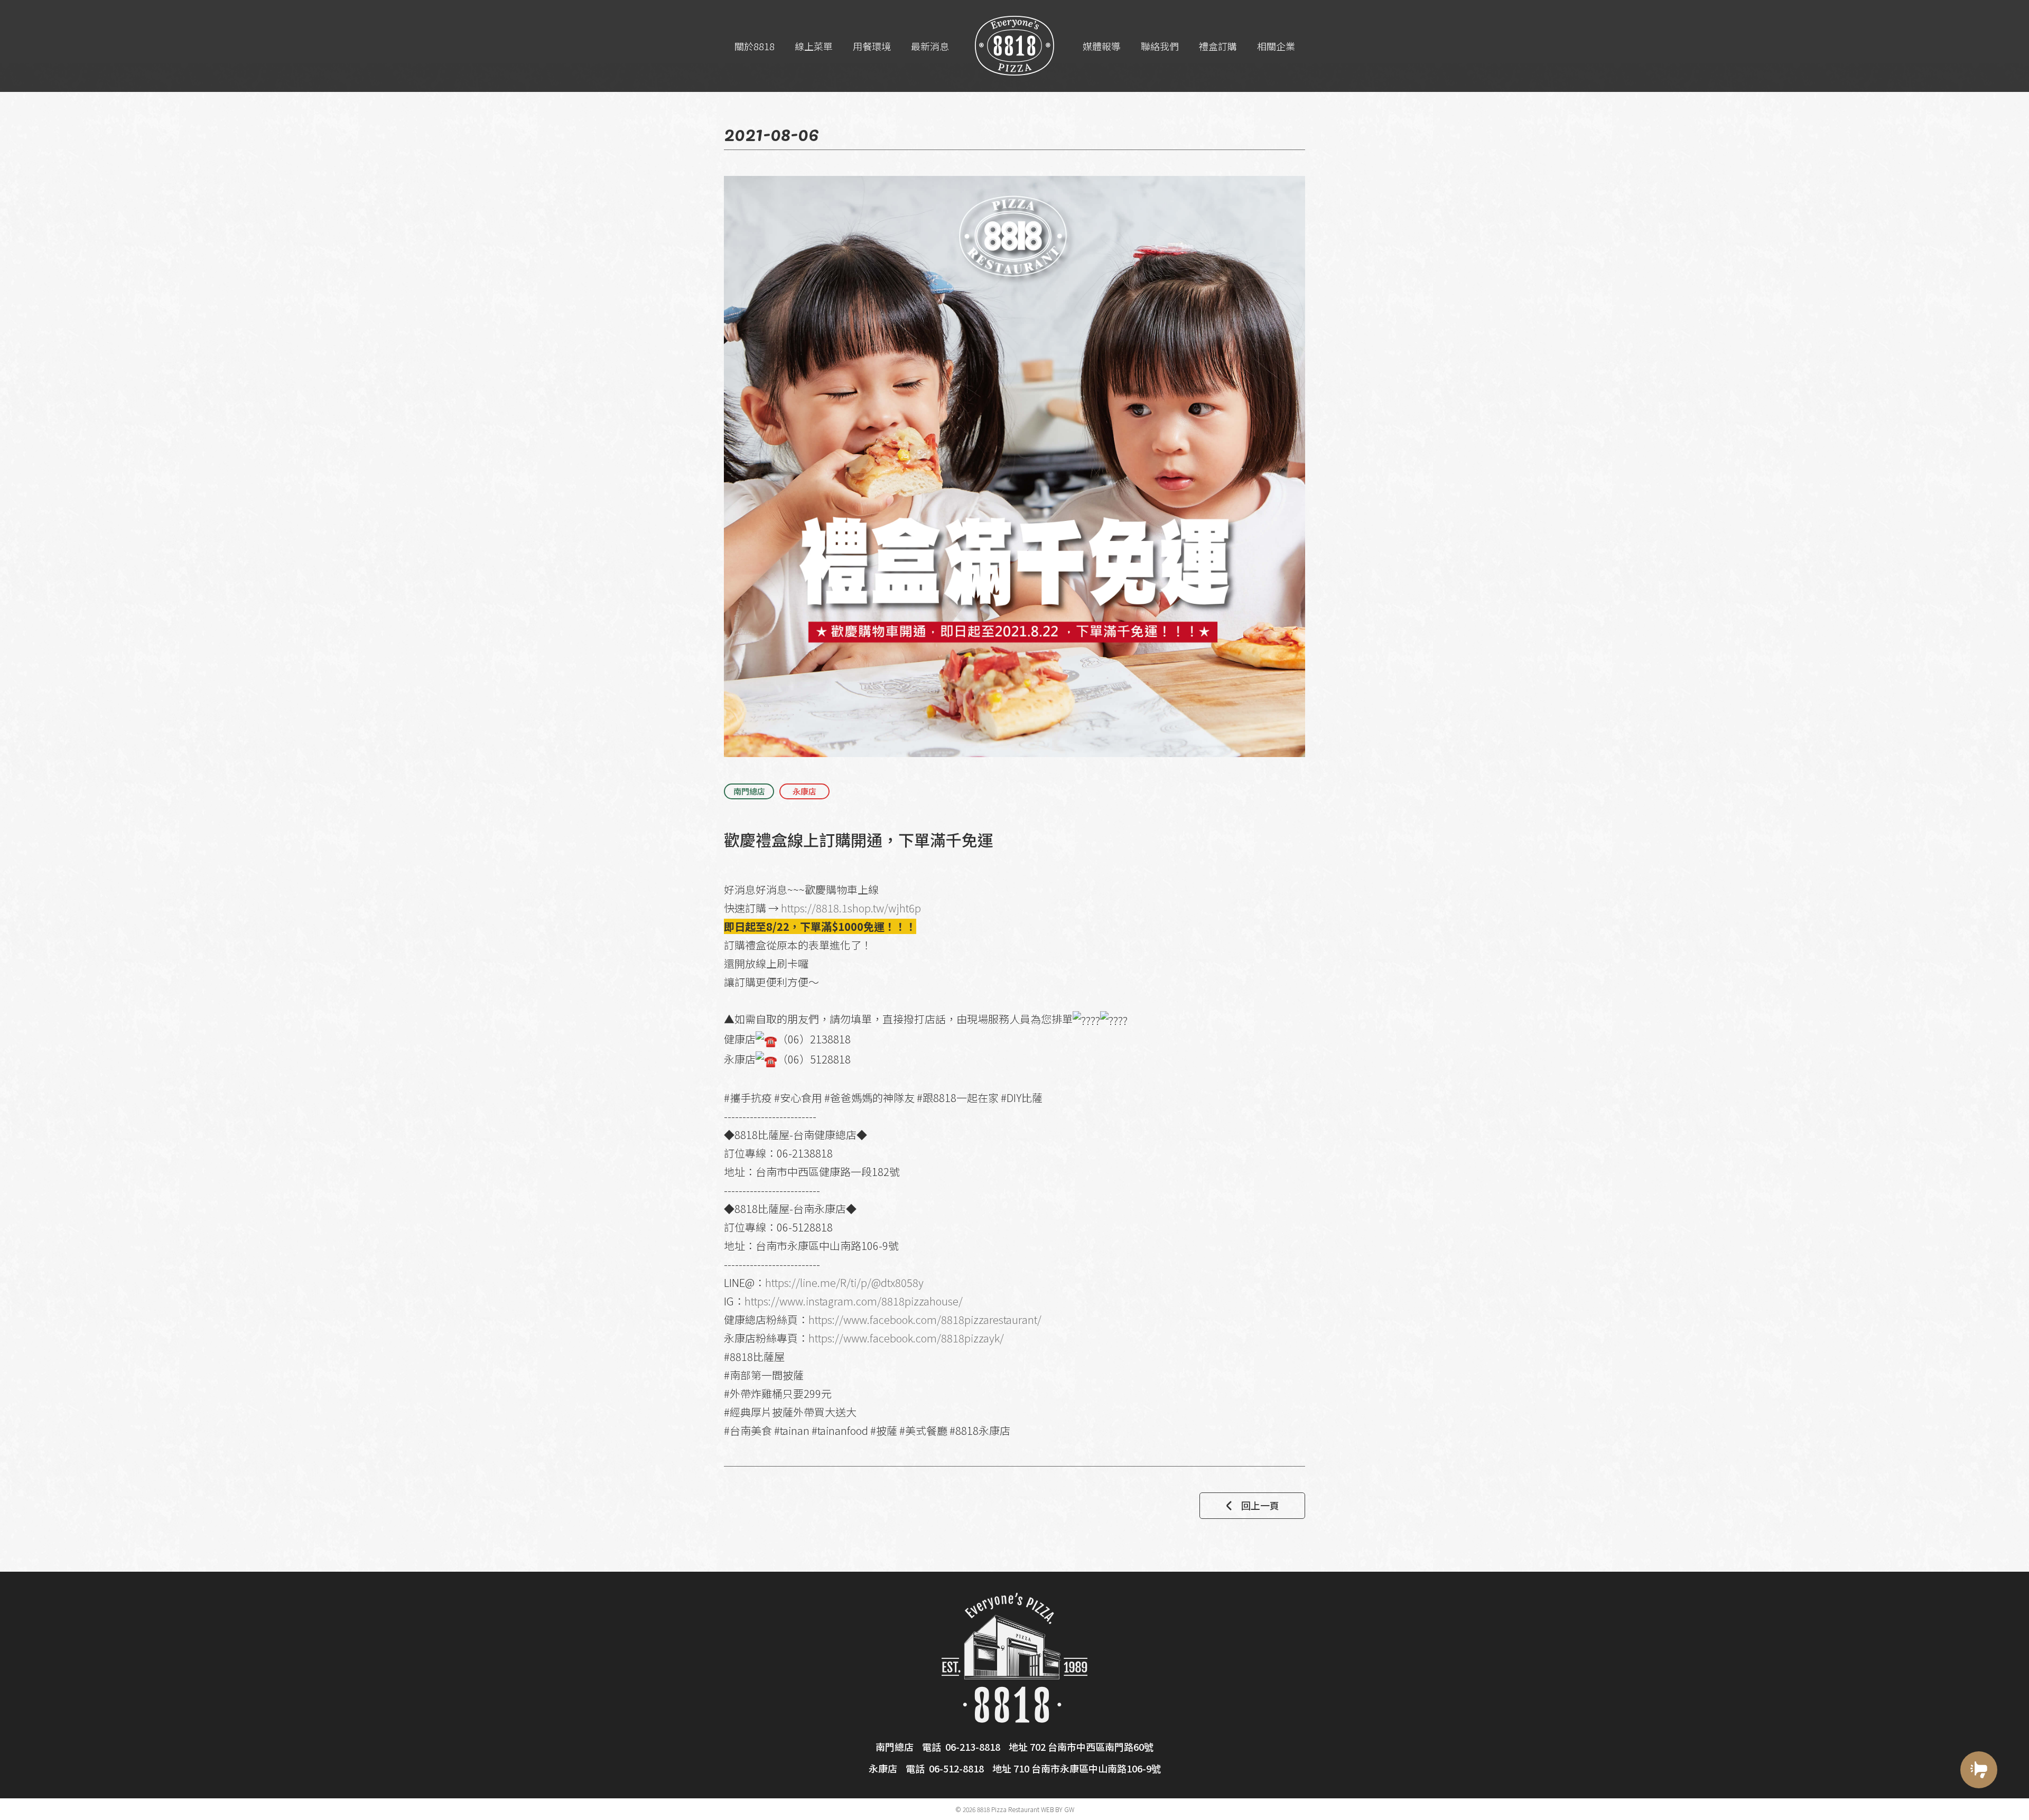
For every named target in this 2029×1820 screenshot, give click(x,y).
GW (1069, 1809)
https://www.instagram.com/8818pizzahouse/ (854, 1301)
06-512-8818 (956, 1768)
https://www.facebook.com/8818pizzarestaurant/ (925, 1319)
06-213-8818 (973, 1747)
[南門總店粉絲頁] (1979, 1808)
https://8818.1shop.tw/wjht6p (851, 908)
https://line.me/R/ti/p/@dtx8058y (844, 1282)
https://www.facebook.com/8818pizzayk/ (906, 1338)
